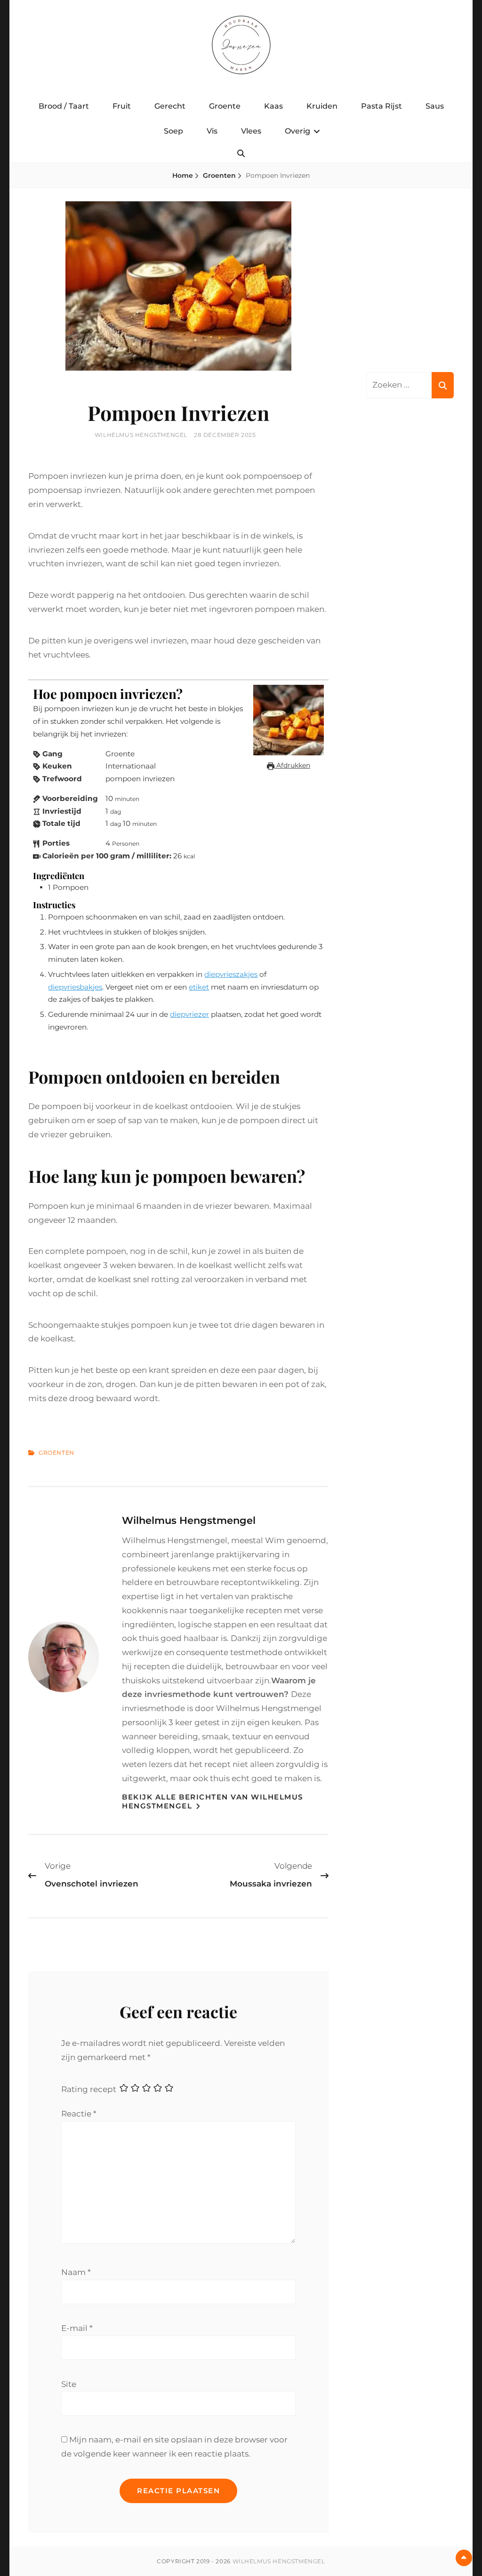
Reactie (79, 2114)
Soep (173, 131)
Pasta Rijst (382, 106)
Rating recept (89, 2089)
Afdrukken (292, 765)
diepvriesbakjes (75, 987)
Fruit (122, 106)
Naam (76, 2272)
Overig (297, 131)
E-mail (77, 2328)
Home (183, 175)
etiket (199, 987)
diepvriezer (189, 1014)
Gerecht (170, 106)
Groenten (219, 175)
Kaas (273, 106)
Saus (435, 106)
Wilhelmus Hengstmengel (141, 435)
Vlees (251, 131)
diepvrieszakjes (231, 974)
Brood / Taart (64, 106)
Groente (225, 106)
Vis (212, 131)
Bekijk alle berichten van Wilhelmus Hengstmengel (213, 1802)
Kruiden (322, 106)
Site (69, 2384)
